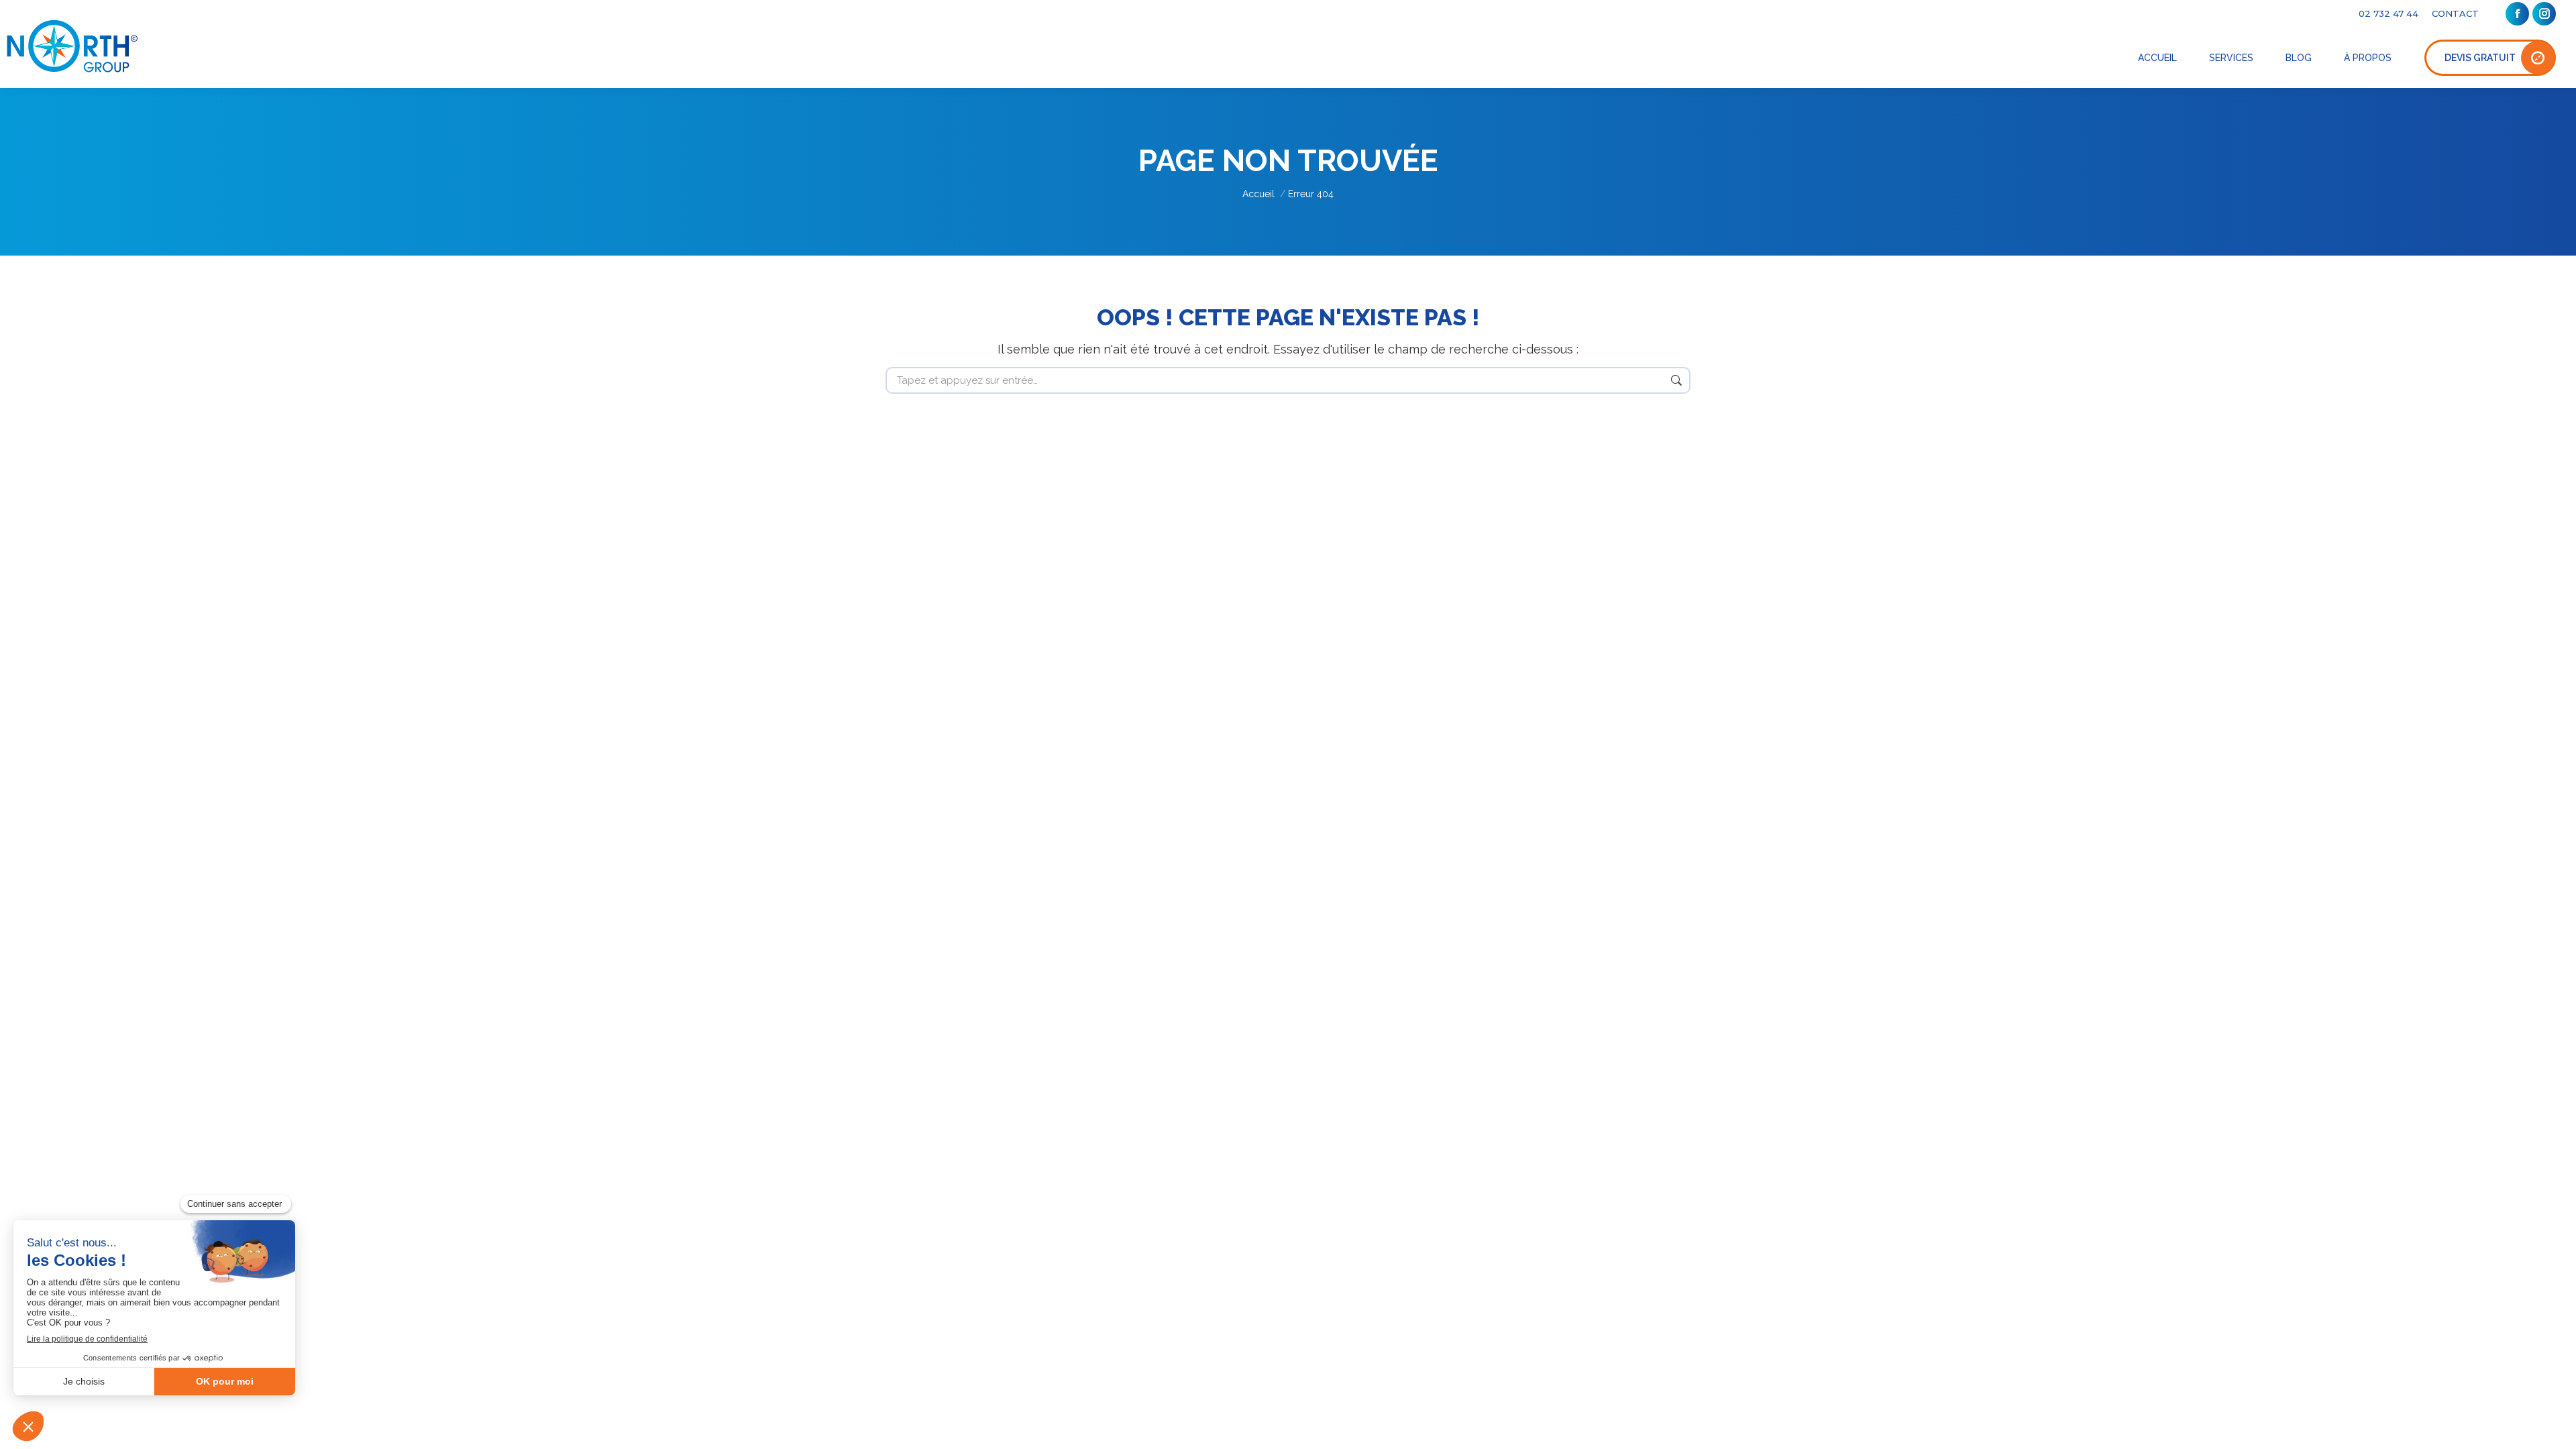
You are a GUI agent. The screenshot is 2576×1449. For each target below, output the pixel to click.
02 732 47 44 (2389, 13)
